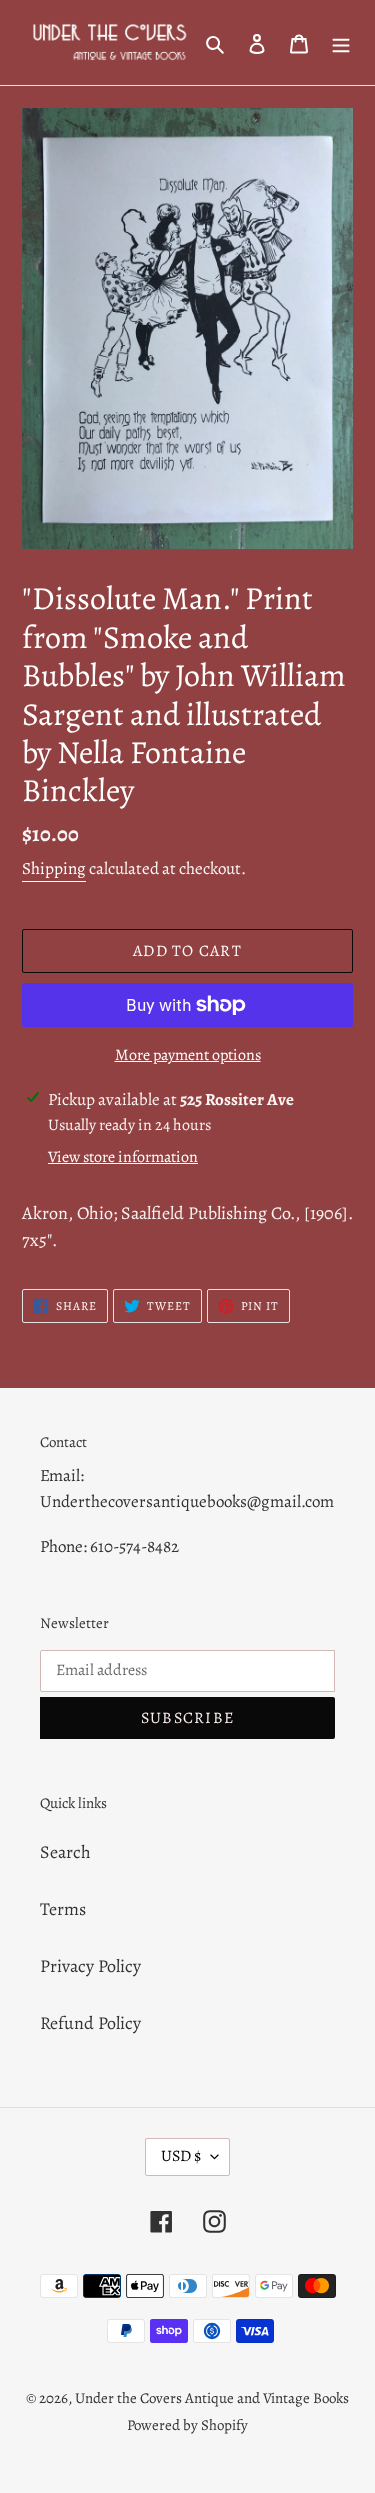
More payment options (188, 1055)
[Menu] (341, 42)
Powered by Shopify (187, 2425)
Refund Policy (90, 2023)
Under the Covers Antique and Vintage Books (212, 2398)
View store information (123, 1157)
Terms (63, 1909)
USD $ (181, 2156)
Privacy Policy (90, 1966)
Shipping (54, 868)
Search (65, 1852)
